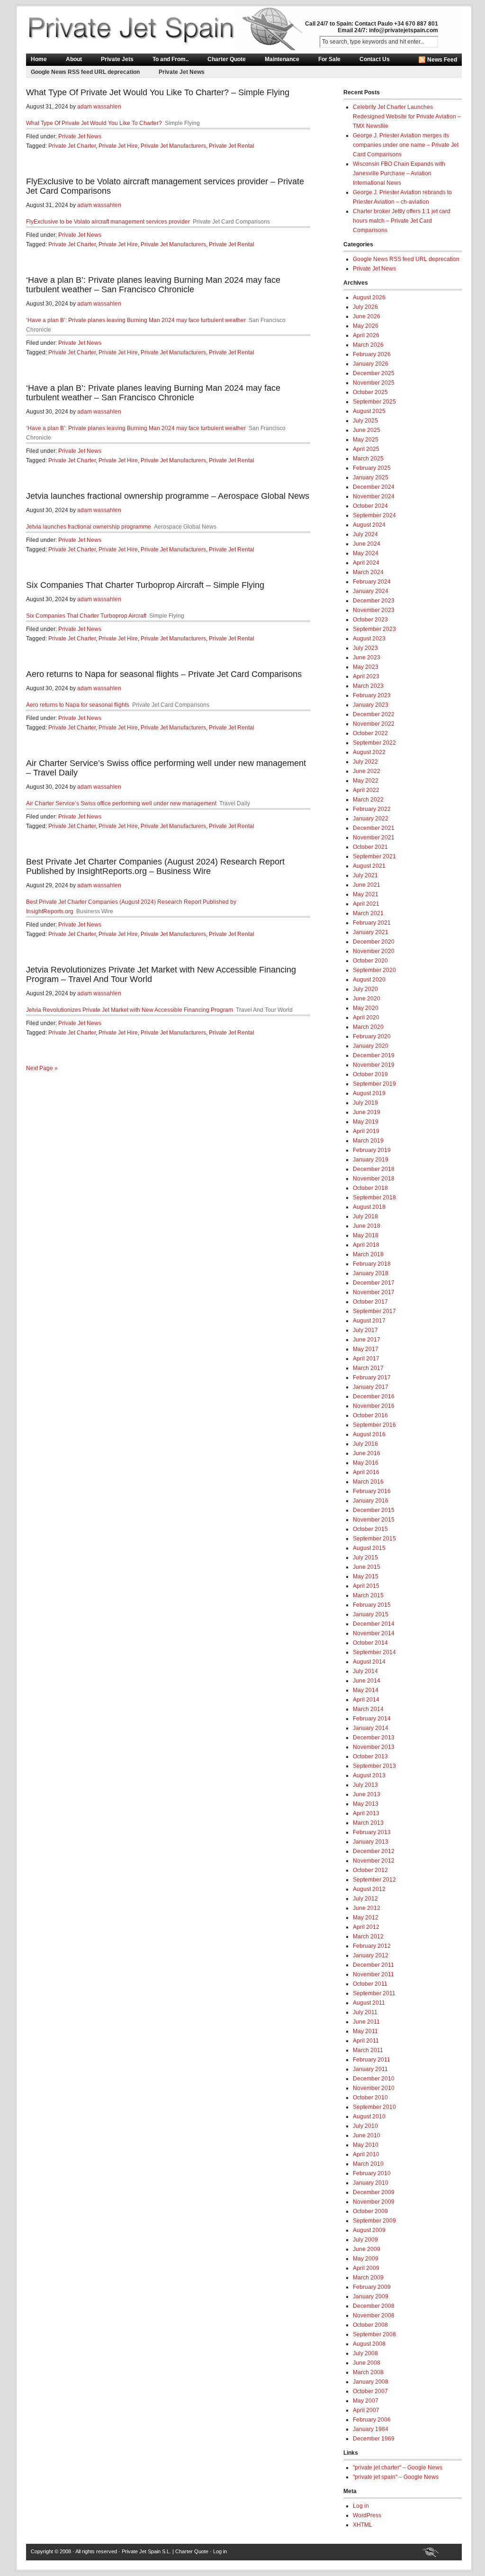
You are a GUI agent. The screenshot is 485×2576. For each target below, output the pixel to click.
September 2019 (374, 1084)
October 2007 (370, 2391)
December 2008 (374, 2306)
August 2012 (369, 1889)
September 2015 (374, 1539)
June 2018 (367, 1226)
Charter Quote (227, 59)
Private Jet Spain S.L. (146, 2551)
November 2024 (374, 496)
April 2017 (366, 1359)
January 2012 (371, 1955)
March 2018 (368, 1254)
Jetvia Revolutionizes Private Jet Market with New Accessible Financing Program (130, 1010)
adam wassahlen (99, 107)
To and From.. (171, 59)
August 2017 (369, 1321)
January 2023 (371, 705)
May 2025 (366, 440)
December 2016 (374, 1396)
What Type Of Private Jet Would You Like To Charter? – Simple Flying (158, 92)
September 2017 (374, 1311)
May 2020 (366, 1008)
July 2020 (365, 989)
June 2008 (367, 2363)
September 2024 (374, 515)
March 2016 (368, 1482)
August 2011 (369, 2003)
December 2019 (374, 1055)
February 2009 (372, 2287)
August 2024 (369, 525)
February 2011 (372, 2060)
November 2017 (374, 1292)
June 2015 (367, 1567)
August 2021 (369, 866)
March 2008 (368, 2372)
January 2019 (371, 1160)
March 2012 (368, 1937)
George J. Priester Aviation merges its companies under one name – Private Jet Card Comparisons (406, 145)
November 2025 (374, 383)
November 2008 (374, 2315)
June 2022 (367, 771)
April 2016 (366, 1472)
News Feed (442, 60)
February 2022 (372, 809)
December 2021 (374, 828)
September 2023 (374, 629)
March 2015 (368, 1595)
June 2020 (367, 999)
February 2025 (372, 468)
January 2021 (371, 932)
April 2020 (366, 1018)
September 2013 (374, 1766)
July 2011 (365, 2012)
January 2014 (371, 1728)
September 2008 (374, 2334)
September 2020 (374, 970)
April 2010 (366, 2154)
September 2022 (374, 743)
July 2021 (365, 875)
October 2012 (370, 1870)
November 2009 (374, 2202)
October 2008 (370, 2325)
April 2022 (366, 790)
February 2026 (372, 354)
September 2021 (374, 856)
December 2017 (374, 1283)
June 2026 (367, 316)
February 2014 (372, 1719)
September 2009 (374, 2221)
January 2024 (371, 591)
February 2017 (372, 1378)
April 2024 (366, 563)
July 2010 (365, 2126)
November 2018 (374, 1179)
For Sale (329, 59)
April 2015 (366, 1586)
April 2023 (366, 676)
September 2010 (374, 2107)
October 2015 (370, 1529)
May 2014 (366, 1690)
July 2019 (365, 1103)
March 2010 (368, 2164)
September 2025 (374, 402)
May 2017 (366, 1349)
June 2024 (367, 544)
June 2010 (367, 2135)
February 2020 (372, 1036)
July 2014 (365, 1671)
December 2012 (374, 1851)
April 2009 (366, 2268)
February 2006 (372, 2420)
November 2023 (374, 610)
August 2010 (369, 2117)
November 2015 (374, 1520)
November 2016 (374, 1406)
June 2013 (367, 1794)
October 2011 (370, 1984)
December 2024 (374, 487)
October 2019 (370, 1074)
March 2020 (368, 1027)
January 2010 (371, 2183)
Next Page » (42, 1068)
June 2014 (367, 1681)
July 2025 (365, 421)
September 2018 (374, 1198)
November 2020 (374, 951)
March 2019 (368, 1141)
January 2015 (371, 1614)
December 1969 (374, 2439)
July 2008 (365, 2353)
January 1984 (371, 2429)
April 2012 (366, 1927)
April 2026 (366, 335)
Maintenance (282, 59)
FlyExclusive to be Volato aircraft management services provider (108, 222)
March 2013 (368, 1823)
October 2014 (370, 1643)
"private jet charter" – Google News (398, 2468)
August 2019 (369, 1093)
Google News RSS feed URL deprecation (85, 72)
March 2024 (368, 572)
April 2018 (366, 1245)
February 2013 (372, 1832)
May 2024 (366, 553)
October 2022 (370, 733)
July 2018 (365, 1216)
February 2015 (372, 1605)
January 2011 (370, 2069)
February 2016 (372, 1491)
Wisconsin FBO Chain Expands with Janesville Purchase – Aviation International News (399, 173)
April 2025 (366, 449)
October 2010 (370, 2098)
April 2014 (366, 1700)
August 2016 (369, 1434)
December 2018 (374, 1169)
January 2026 (371, 364)
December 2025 (374, 373)
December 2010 (374, 2079)
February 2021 (372, 923)
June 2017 (367, 1340)
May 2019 (366, 1122)
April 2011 (366, 2041)
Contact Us (375, 59)
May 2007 (366, 2401)
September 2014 (374, 1652)
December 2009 (374, 2192)
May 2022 (366, 781)
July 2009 (365, 2240)
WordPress (367, 2515)
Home (39, 59)
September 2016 (374, 1425)
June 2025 (367, 430)
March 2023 (368, 686)
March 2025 (368, 459)
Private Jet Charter (72, 146)
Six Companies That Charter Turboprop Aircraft (86, 616)
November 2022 (374, 724)
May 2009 (366, 2259)
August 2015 (369, 1548)
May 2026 (366, 326)
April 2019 (366, 1131)
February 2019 (372, 1150)
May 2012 (366, 1918)
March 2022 (368, 800)
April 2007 (366, 2410)
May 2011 (365, 2031)
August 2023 (369, 639)
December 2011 (373, 1965)
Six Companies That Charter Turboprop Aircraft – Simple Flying (145, 585)
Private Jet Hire (118, 146)
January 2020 (371, 1046)
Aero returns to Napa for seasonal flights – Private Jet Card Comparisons (164, 674)
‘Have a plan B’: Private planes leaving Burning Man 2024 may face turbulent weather (136, 320)
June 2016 (367, 1453)
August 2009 (369, 2230)
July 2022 (365, 762)
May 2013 (366, 1804)
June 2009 (367, 2249)
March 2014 (368, 1709)
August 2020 (369, 980)
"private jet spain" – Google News (396, 2477)
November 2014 (374, 1633)
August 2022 (369, 752)
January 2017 (371, 1387)
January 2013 (371, 1842)
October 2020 (370, 961)
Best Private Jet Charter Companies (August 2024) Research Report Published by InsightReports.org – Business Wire (155, 866)
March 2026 (368, 345)
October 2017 (370, 1302)
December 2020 (374, 942)
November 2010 (374, 2088)
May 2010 (366, 2145)
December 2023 (374, 601)
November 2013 (374, 1747)
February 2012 (372, 1946)
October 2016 (370, 1415)
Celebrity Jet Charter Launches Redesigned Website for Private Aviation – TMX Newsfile (407, 117)
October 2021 (370, 847)
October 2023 (370, 620)
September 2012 (374, 1880)
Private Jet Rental (232, 146)
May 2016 (366, 1463)
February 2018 (372, 1264)
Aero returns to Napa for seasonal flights (78, 705)
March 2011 (368, 2050)
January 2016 (371, 1501)
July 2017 (365, 1330)
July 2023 (365, 648)
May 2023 (366, 667)
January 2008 (371, 2382)
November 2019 (374, 1065)
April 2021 (366, 904)
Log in (361, 2506)
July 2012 (365, 1899)
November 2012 (374, 1861)
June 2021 (367, 885)
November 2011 (373, 1974)
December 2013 (374, 1738)
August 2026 (369, 297)
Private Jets (117, 59)
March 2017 (368, 1368)
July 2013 (365, 1785)
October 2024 (370, 506)
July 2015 (365, 1558)
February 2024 (372, 582)
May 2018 (366, 1235)
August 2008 (369, 2344)
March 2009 (368, 2278)
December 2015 (374, 1510)
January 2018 (371, 1273)
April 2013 (366, 1813)
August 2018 (369, 1207)
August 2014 (369, 1662)
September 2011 (374, 1993)
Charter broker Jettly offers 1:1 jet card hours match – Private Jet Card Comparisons (402, 221)
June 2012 (367, 1908)
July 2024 (365, 534)
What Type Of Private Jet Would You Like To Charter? (94, 123)
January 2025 (371, 477)
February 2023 (372, 695)
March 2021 (368, 913)
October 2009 (370, 2211)
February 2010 (372, 2173)
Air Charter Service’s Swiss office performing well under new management (121, 803)
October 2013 (370, 1756)
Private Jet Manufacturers (173, 146)
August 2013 (369, 1775)
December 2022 (374, 714)
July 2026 (365, 307)
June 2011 (366, 2022)
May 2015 (366, 1576)
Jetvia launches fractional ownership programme (89, 527)
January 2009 (371, 2297)
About (74, 59)
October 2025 (370, 392)
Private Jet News (182, 72)
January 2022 (371, 819)
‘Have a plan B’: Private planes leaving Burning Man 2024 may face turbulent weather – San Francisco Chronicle (153, 285)
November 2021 (374, 838)
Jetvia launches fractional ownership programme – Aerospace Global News (168, 496)
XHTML (363, 2525)
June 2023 (367, 658)
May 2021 (366, 894)
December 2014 (374, 1624)
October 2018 (370, 1188)
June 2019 (367, 1112)
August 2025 (369, 411)
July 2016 (365, 1444)
